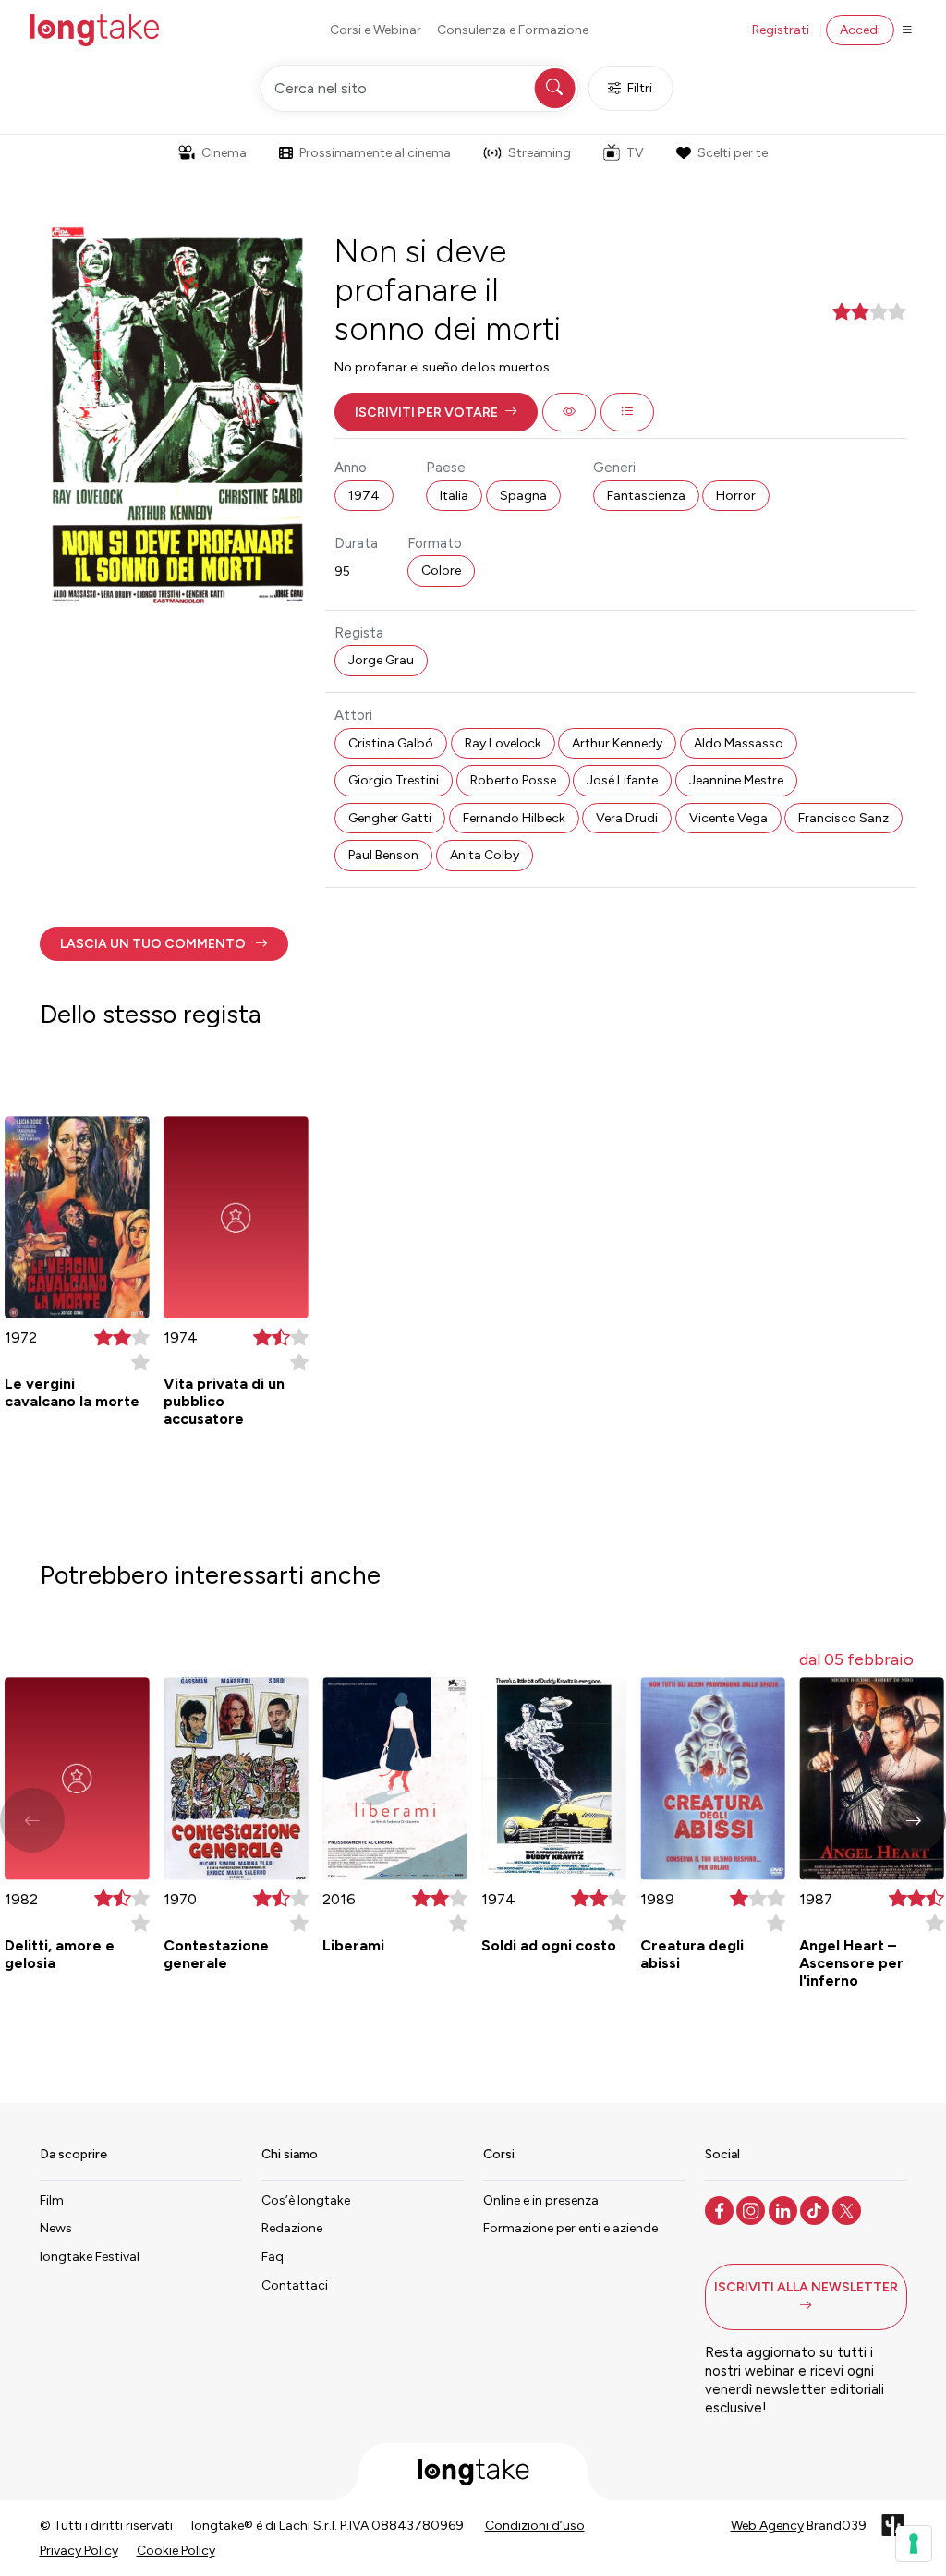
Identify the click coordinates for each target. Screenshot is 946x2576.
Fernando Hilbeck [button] (514, 818)
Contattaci (295, 2285)
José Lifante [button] (622, 780)
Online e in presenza (541, 2200)
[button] (436, 412)
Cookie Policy (176, 2551)
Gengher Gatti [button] (390, 818)
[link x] (849, 2209)
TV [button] (635, 153)
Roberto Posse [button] (513, 780)
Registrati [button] (781, 30)
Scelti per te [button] (733, 153)
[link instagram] (752, 2209)
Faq (273, 2257)
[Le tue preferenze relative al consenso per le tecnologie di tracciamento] (914, 2544)
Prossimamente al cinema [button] (375, 153)
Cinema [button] (224, 153)
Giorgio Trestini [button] (394, 780)
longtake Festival (90, 2257)
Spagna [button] (523, 496)
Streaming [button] (540, 153)
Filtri (640, 88)
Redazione (292, 2228)
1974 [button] (364, 496)
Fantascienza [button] (646, 496)
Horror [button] (736, 496)
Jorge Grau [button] (381, 660)
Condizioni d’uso (535, 2526)
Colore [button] (441, 571)
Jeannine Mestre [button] (736, 780)
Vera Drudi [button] (627, 818)
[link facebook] (721, 2209)
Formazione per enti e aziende (570, 2228)
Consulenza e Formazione (513, 30)
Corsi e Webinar (376, 30)
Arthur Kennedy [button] (617, 743)
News (56, 2228)
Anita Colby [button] (485, 855)
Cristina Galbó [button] (391, 743)
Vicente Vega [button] (728, 818)
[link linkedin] (785, 2209)
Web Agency (767, 2526)
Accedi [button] (860, 30)
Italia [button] (454, 496)
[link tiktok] (816, 2209)
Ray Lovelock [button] (503, 743)
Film (52, 2200)
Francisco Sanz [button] (843, 818)
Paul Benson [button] (383, 855)
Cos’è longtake (306, 2200)
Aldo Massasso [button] (739, 743)
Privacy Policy (79, 2551)
